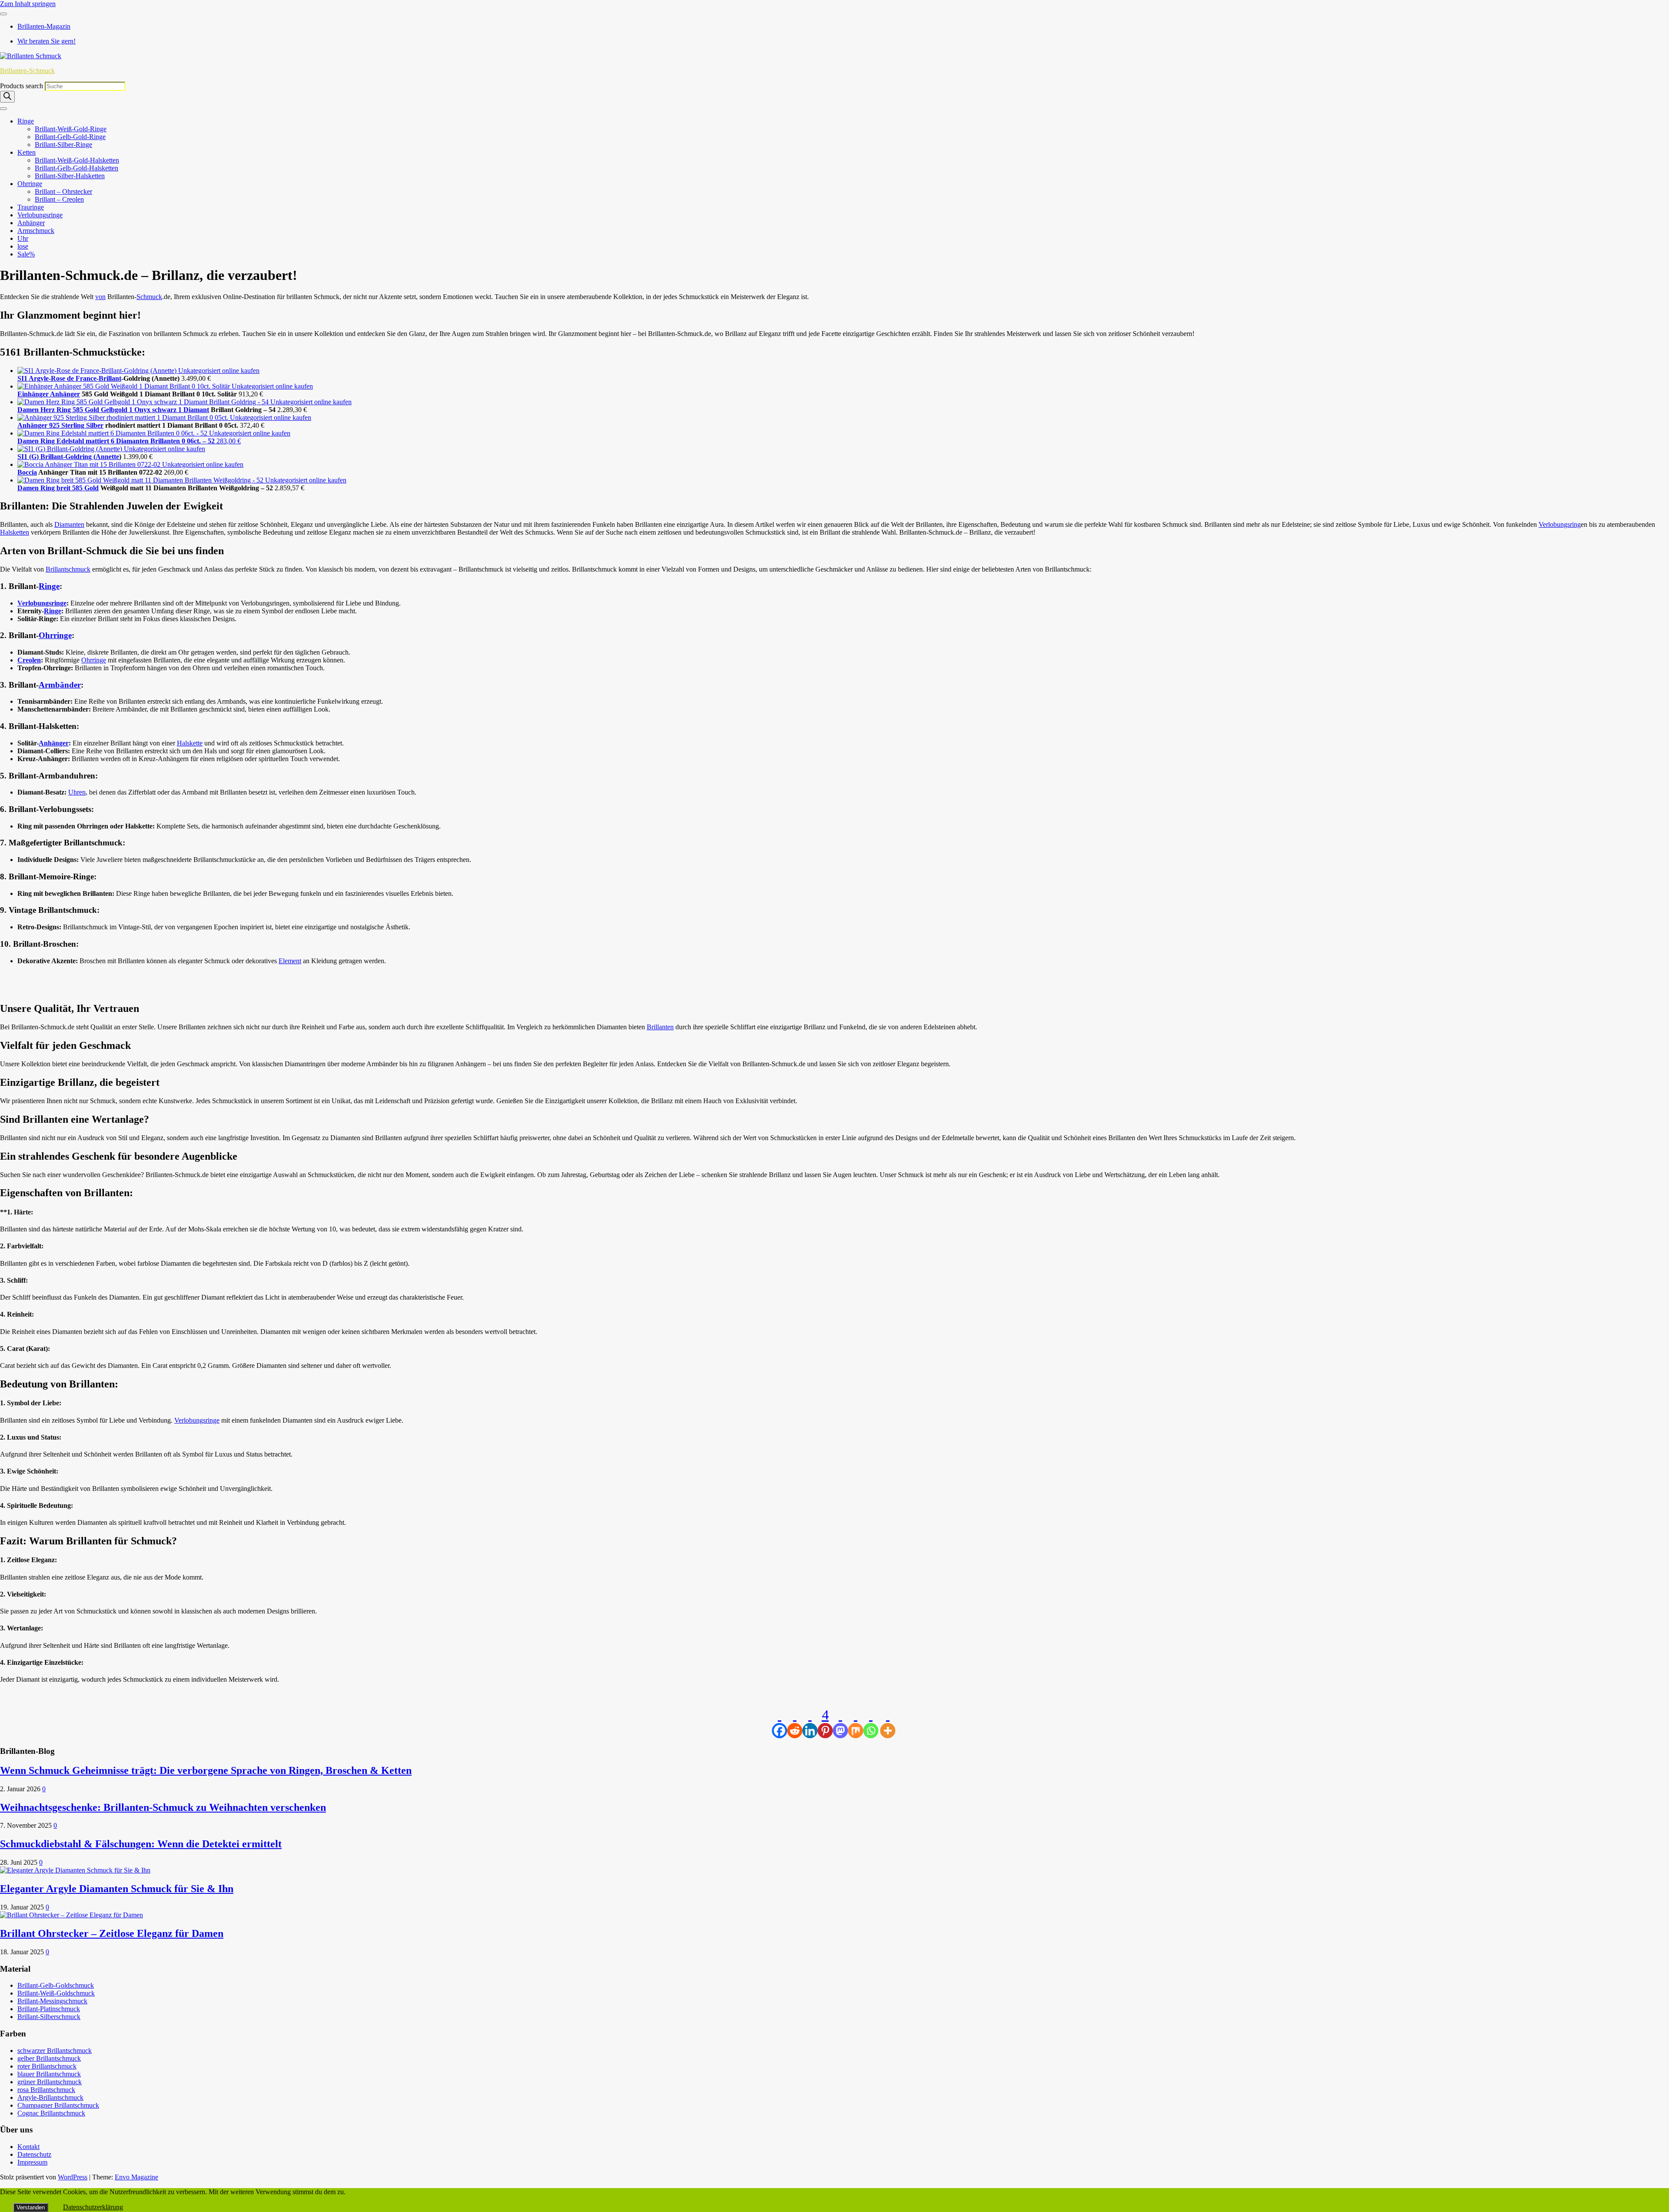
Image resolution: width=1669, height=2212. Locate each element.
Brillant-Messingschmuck (52, 2001)
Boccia (27, 472)
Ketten (27, 152)
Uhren (77, 792)
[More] (888, 1723)
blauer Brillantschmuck (49, 2074)
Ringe (26, 121)
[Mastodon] (840, 1723)
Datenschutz (34, 2154)
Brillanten (660, 1027)
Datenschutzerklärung (93, 2207)
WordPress (73, 2177)
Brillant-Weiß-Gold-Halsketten (77, 160)
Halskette (190, 743)
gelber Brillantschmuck (49, 2058)
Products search (22, 86)
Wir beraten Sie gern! (47, 41)
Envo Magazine (136, 2177)
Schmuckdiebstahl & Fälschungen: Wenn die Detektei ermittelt (141, 1844)
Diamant (196, 410)
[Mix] (856, 1723)
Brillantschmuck (68, 569)
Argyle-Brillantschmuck (50, 2097)
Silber (95, 425)
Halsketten (15, 532)
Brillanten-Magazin (44, 26)
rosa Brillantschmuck (46, 2090)
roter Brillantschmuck (47, 2066)
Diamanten (69, 524)
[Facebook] (780, 1723)
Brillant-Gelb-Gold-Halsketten (76, 168)
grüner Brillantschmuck (50, 2082)
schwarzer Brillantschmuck (55, 2051)
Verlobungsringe (40, 215)
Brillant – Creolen (59, 199)
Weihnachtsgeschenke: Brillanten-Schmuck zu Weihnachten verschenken (163, 1807)
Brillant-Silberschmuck (49, 2017)
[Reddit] (795, 1723)
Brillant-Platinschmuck (49, 2009)
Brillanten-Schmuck (27, 71)
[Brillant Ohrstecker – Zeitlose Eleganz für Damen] (71, 1915)
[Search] (7, 97)
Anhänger (31, 223)
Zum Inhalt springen (28, 4)
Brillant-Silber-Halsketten (70, 176)
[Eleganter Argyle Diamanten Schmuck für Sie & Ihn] (75, 1870)
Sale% (26, 254)
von (100, 297)
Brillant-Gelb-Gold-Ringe (70, 137)
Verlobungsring (1560, 524)
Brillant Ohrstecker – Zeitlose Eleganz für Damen (112, 1933)
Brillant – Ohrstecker (63, 191)
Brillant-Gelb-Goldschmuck (56, 1985)
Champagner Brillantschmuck (58, 2105)
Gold (91, 488)
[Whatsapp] (871, 1723)
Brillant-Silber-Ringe (63, 145)
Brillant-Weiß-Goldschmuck (56, 1993)
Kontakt (28, 2147)
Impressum (32, 2162)
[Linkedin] (810, 1723)
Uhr (23, 238)
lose (23, 246)
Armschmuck (36, 231)
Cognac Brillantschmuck (51, 2113)
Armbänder (60, 685)
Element (290, 961)
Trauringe (31, 207)
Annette (107, 457)
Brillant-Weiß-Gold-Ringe (71, 129)
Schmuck (149, 297)
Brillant (110, 378)
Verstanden (31, 2207)
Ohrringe (30, 184)
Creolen (29, 660)
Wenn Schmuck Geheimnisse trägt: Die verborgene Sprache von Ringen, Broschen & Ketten (206, 1770)
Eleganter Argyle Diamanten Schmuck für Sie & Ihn (117, 1889)
